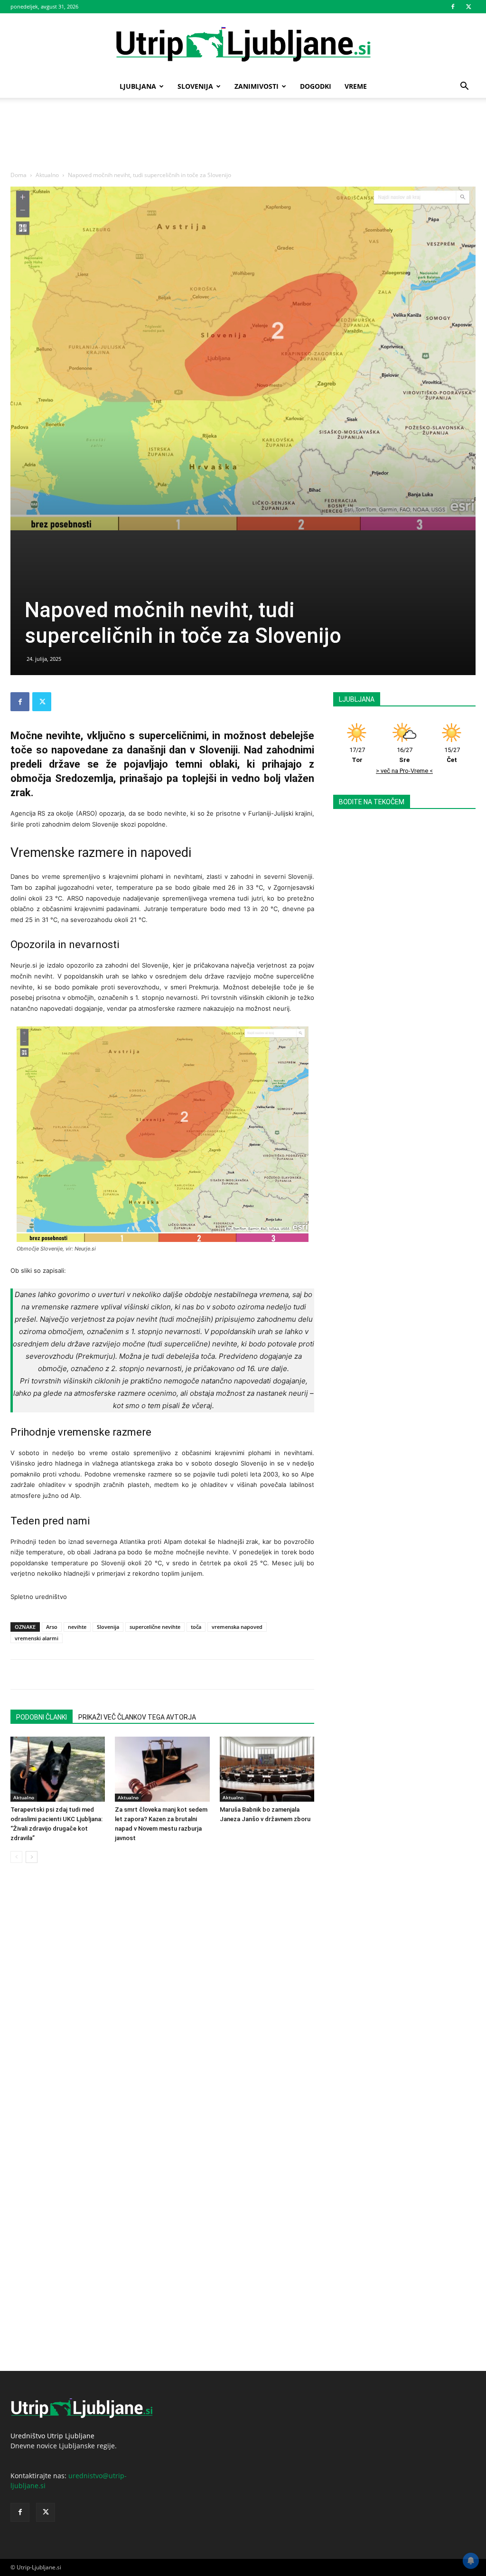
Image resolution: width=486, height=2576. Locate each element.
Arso (52, 1627)
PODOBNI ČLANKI (42, 1717)
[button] (464, 87)
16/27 (405, 755)
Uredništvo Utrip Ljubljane (52, 2436)
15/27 (452, 755)
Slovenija (195, 86)
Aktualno (47, 175)
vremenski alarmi (37, 1638)
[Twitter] (468, 7)
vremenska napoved (237, 1627)
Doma (19, 175)
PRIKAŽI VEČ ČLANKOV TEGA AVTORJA (137, 1717)
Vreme (356, 86)
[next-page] (32, 1857)
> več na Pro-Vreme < (404, 771)
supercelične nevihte (155, 1627)
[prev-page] (16, 1857)
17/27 (357, 755)
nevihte (77, 1627)
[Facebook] (453, 7)
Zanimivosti (257, 86)
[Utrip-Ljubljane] (243, 45)
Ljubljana (138, 86)
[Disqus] (162, 2004)
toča (196, 1627)
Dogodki (316, 86)
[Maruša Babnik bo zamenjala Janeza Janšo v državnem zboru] (267, 1769)
